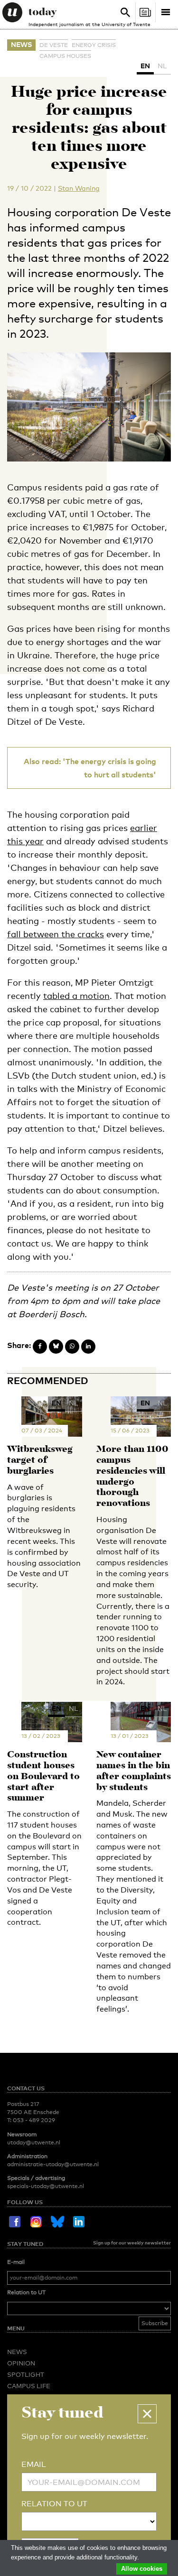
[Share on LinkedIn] (88, 1347)
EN (145, 66)
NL (162, 66)
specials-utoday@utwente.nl (46, 2186)
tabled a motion (76, 996)
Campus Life (29, 2386)
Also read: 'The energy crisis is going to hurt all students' (90, 768)
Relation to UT (26, 2292)
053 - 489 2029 (34, 2120)
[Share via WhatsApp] (72, 1347)
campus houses (65, 56)
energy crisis (94, 45)
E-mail (16, 2262)
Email (34, 2464)
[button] (147, 2414)
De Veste (54, 45)
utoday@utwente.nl (34, 2142)
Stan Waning (79, 188)
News (21, 44)
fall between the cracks (56, 934)
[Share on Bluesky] (56, 1347)
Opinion (21, 2363)
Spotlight (26, 2374)
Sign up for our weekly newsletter (132, 2243)
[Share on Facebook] (40, 1347)
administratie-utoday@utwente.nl (53, 2164)
